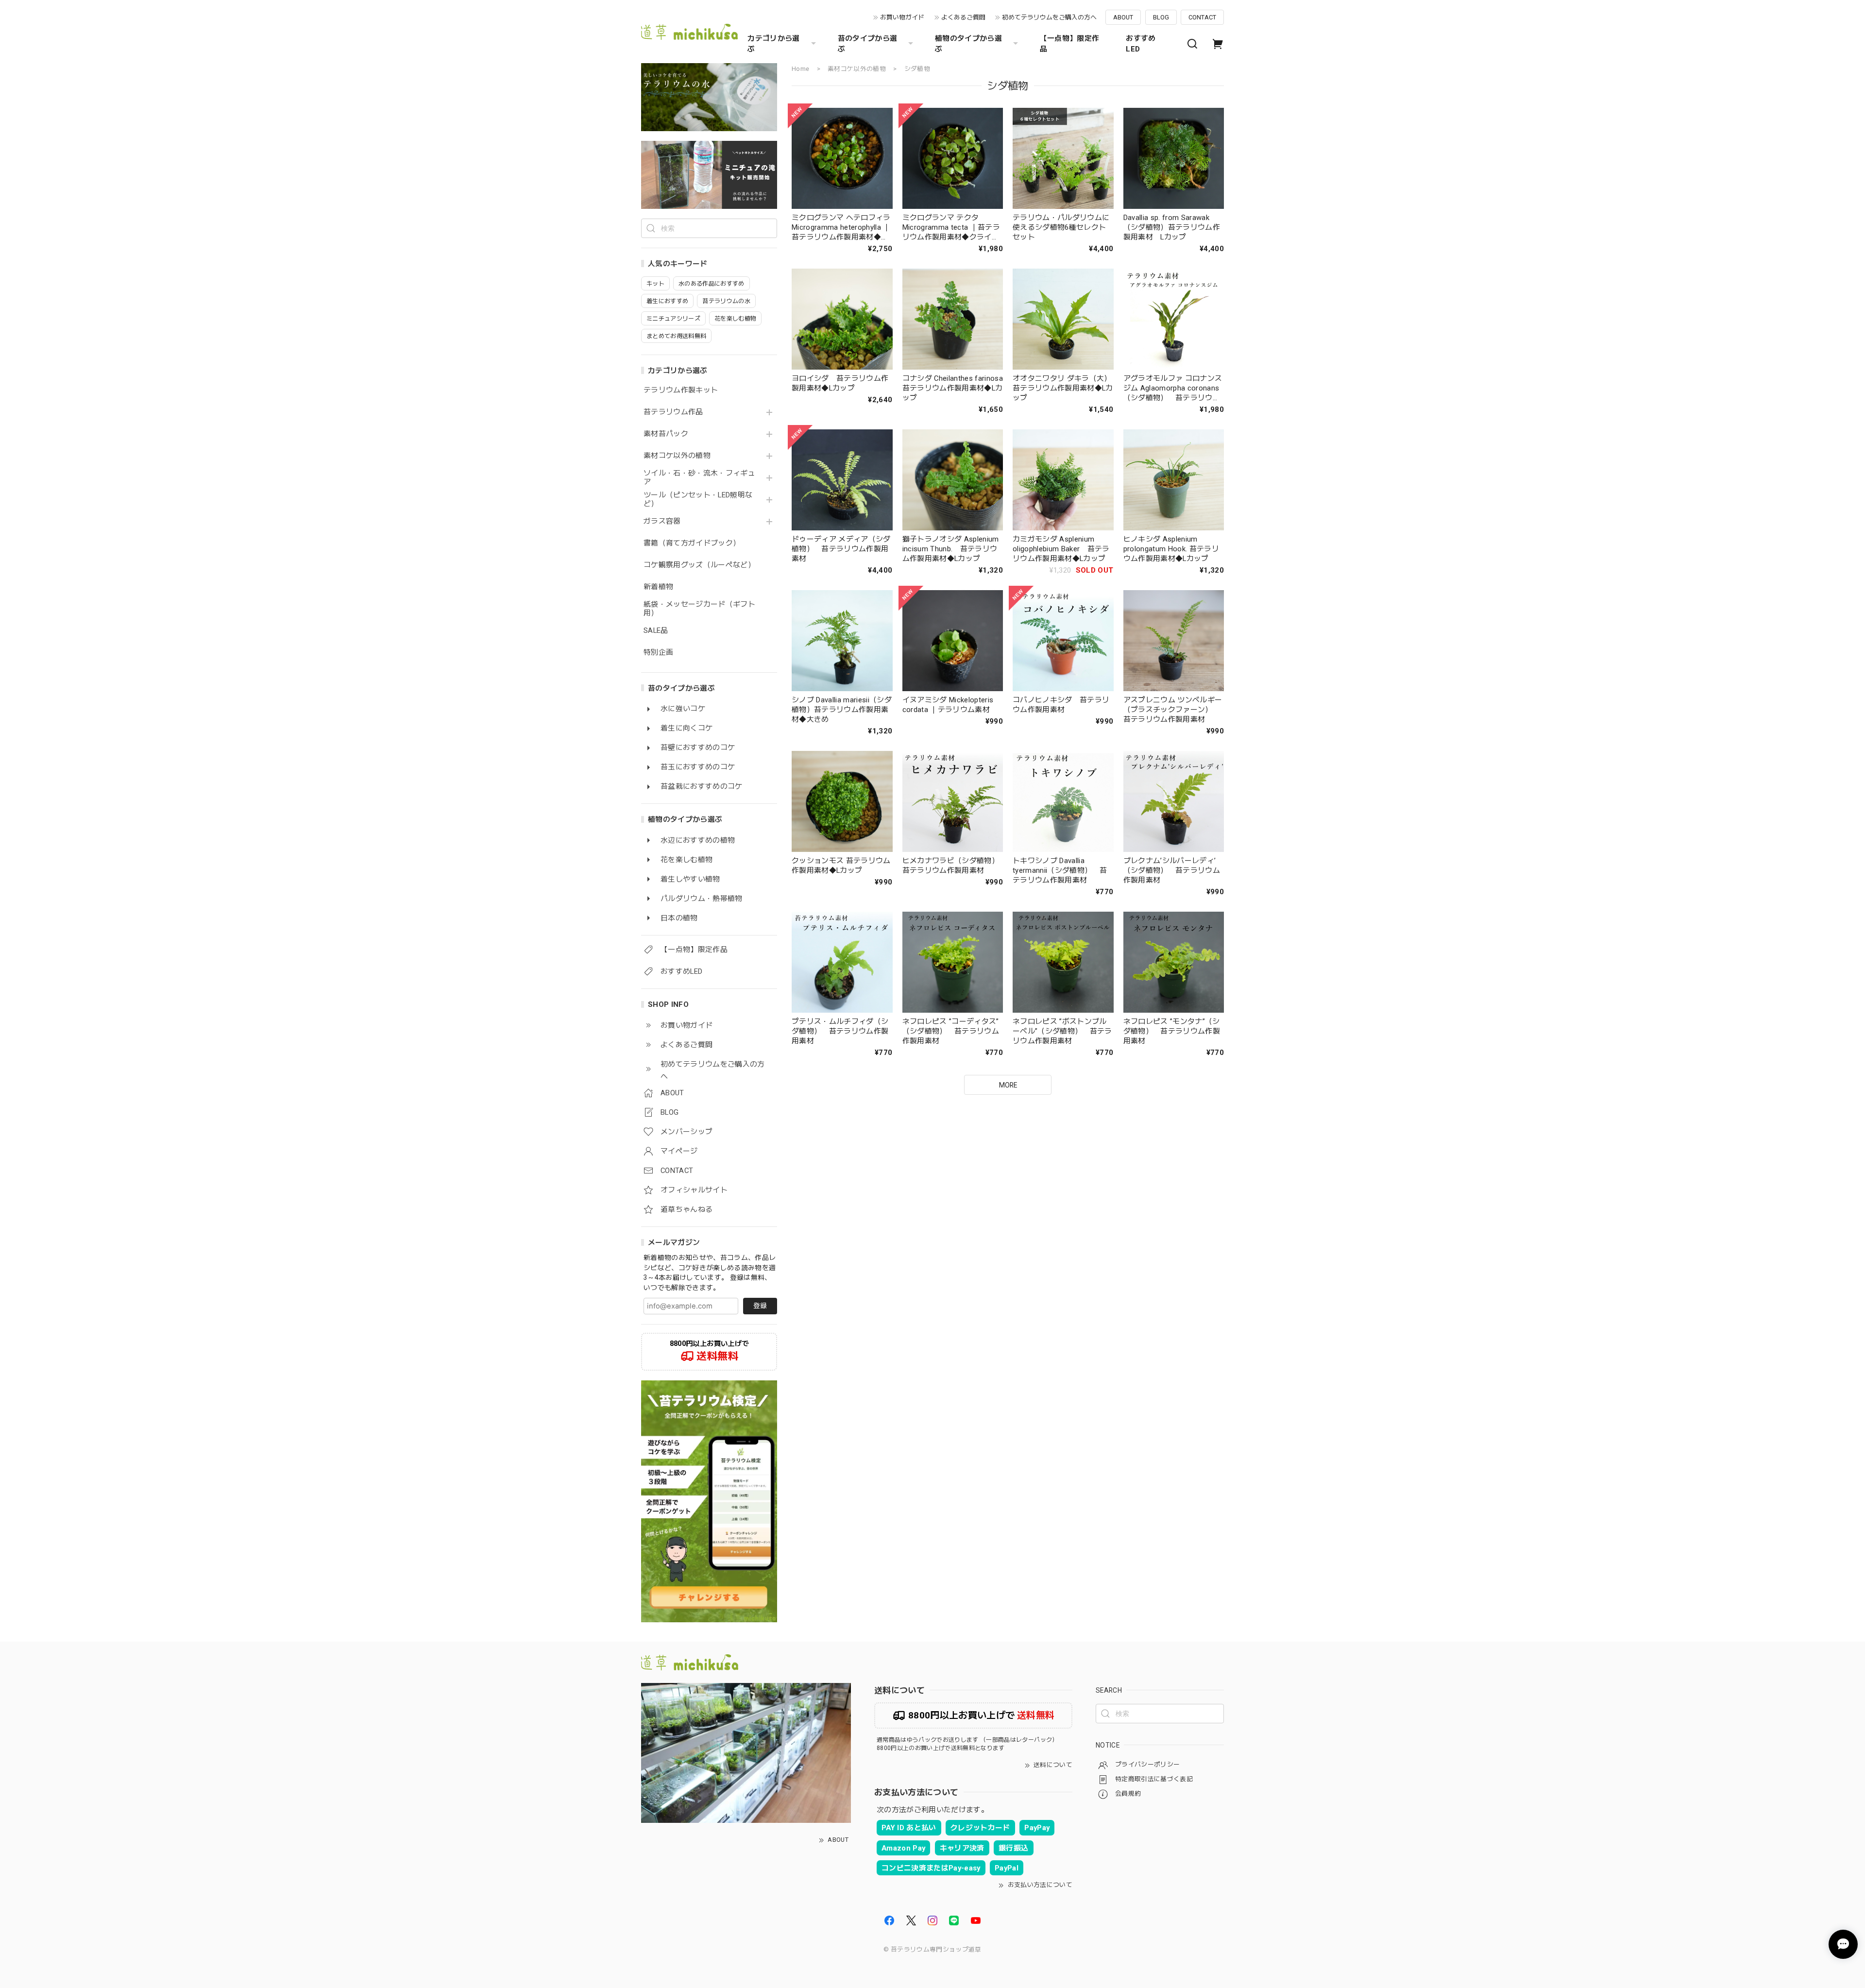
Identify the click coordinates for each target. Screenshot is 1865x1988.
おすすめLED (1141, 44)
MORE (1008, 1085)
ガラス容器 (662, 521)
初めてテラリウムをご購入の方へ (1049, 17)
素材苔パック (666, 434)
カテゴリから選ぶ (773, 44)
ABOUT (1123, 17)
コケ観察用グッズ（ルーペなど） (699, 565)
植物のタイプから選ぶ (968, 44)
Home (800, 69)
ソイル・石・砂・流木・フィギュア (699, 478)
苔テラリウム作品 (673, 412)
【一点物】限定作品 (1070, 44)
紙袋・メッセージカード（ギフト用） (699, 609)
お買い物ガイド (902, 17)
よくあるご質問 (963, 17)
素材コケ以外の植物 (677, 456)
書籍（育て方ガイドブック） (692, 543)
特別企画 (658, 653)
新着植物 (658, 587)
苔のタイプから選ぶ (868, 44)
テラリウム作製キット (681, 390)
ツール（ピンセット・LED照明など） (698, 500)
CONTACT (1202, 17)
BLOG (1161, 17)
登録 (760, 1306)
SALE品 (656, 631)
